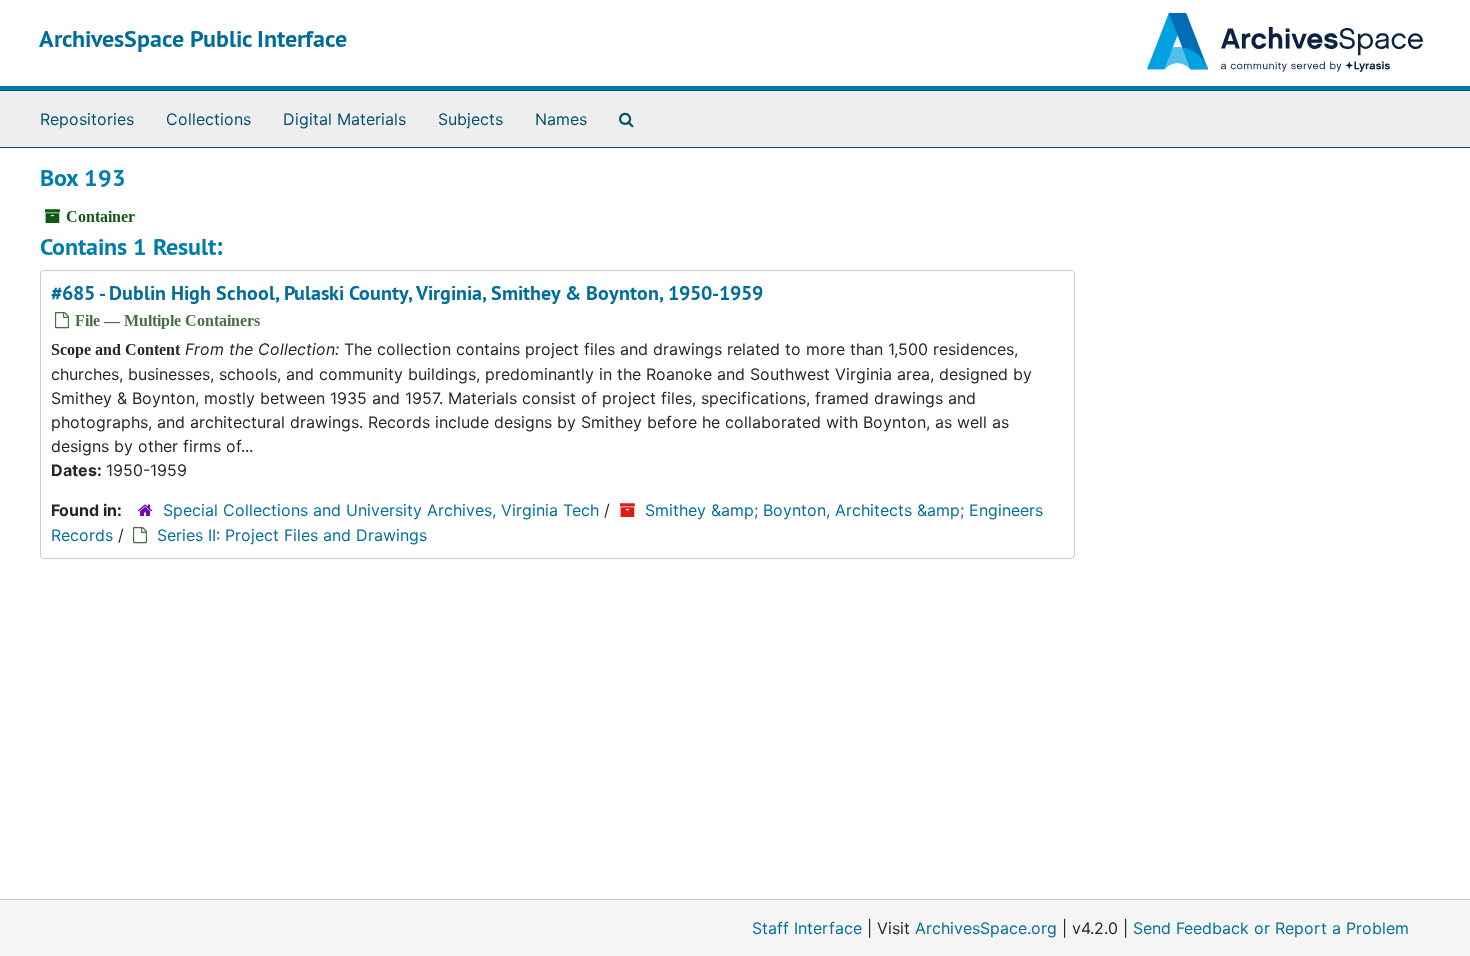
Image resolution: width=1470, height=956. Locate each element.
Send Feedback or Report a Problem (1271, 928)
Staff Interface (807, 928)
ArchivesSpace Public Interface (193, 38)
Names (561, 119)
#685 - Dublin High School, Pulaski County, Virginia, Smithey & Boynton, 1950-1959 (407, 293)
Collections (208, 119)
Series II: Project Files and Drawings (292, 535)
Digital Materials (344, 119)
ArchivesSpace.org (986, 928)
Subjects (470, 119)
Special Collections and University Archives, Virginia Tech (381, 510)
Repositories (87, 119)
